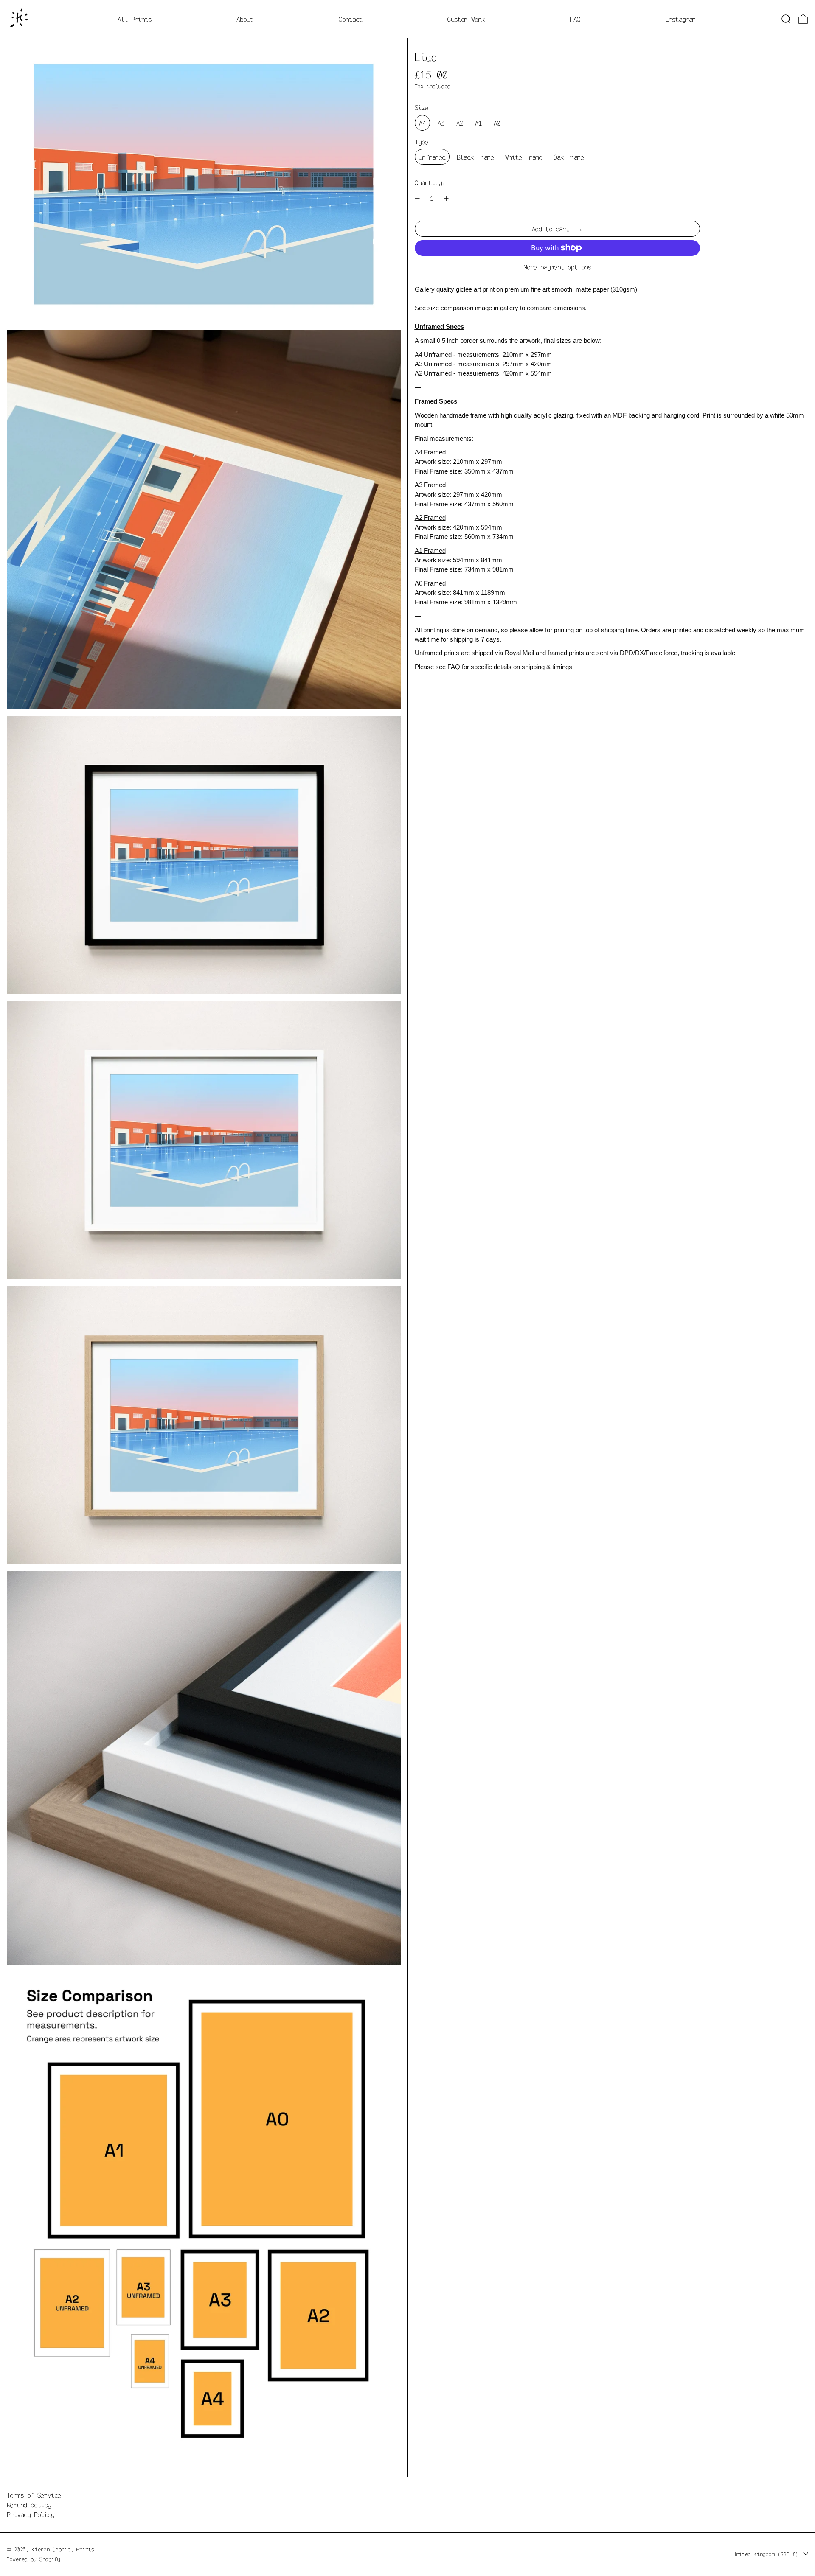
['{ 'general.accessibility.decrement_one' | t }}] (417, 199)
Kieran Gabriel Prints (63, 2549)
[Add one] (446, 199)
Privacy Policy (31, 2514)
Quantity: (430, 182)
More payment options (557, 267)
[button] (786, 19)
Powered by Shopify (34, 2559)
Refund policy (29, 2505)
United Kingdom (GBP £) (767, 2554)
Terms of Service (34, 2495)
